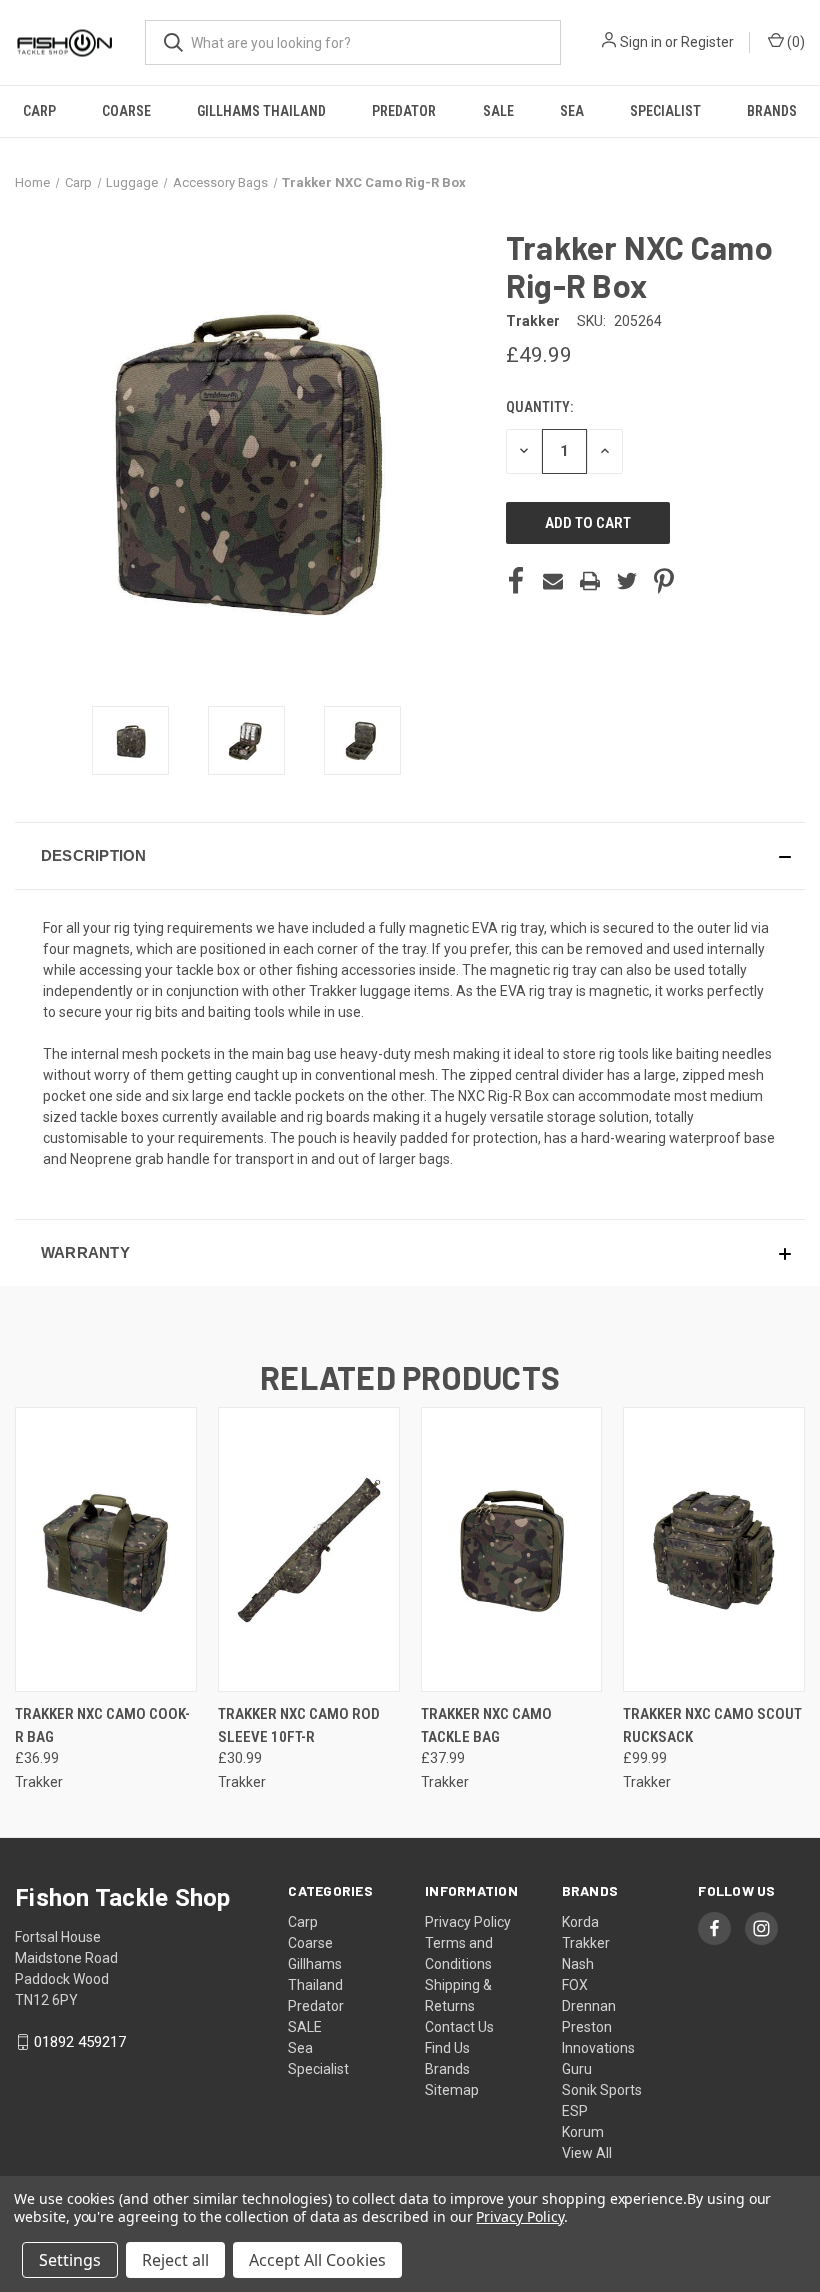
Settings (70, 2260)
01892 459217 (80, 2042)
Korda (580, 1922)
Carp (39, 111)
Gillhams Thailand (261, 111)
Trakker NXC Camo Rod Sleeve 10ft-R (299, 1725)
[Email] (553, 581)
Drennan (589, 2006)
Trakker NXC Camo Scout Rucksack (712, 1725)
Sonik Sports (602, 2090)
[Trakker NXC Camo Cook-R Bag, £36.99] (106, 1549)
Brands (772, 111)
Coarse (126, 111)
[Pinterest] (664, 581)
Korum (583, 2132)
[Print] (590, 581)
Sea (572, 111)
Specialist (665, 111)
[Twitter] (627, 581)
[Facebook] (516, 581)
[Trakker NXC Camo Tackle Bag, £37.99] (512, 1549)
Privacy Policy (468, 1922)
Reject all (175, 2260)
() (794, 42)
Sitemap (452, 2090)
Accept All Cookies (317, 2260)
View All (587, 2153)
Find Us (447, 2048)
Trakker (586, 1943)
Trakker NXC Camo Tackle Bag (486, 1725)
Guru (577, 2069)
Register (707, 42)
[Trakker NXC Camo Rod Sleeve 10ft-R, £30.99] (309, 1549)
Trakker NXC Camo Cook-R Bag (102, 1725)
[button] (410, 856)
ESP (575, 2111)
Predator (404, 111)
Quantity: (539, 407)
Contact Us (459, 2027)
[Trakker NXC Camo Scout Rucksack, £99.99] (714, 1549)
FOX (575, 1985)
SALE (498, 111)
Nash (578, 1964)
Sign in (641, 42)
